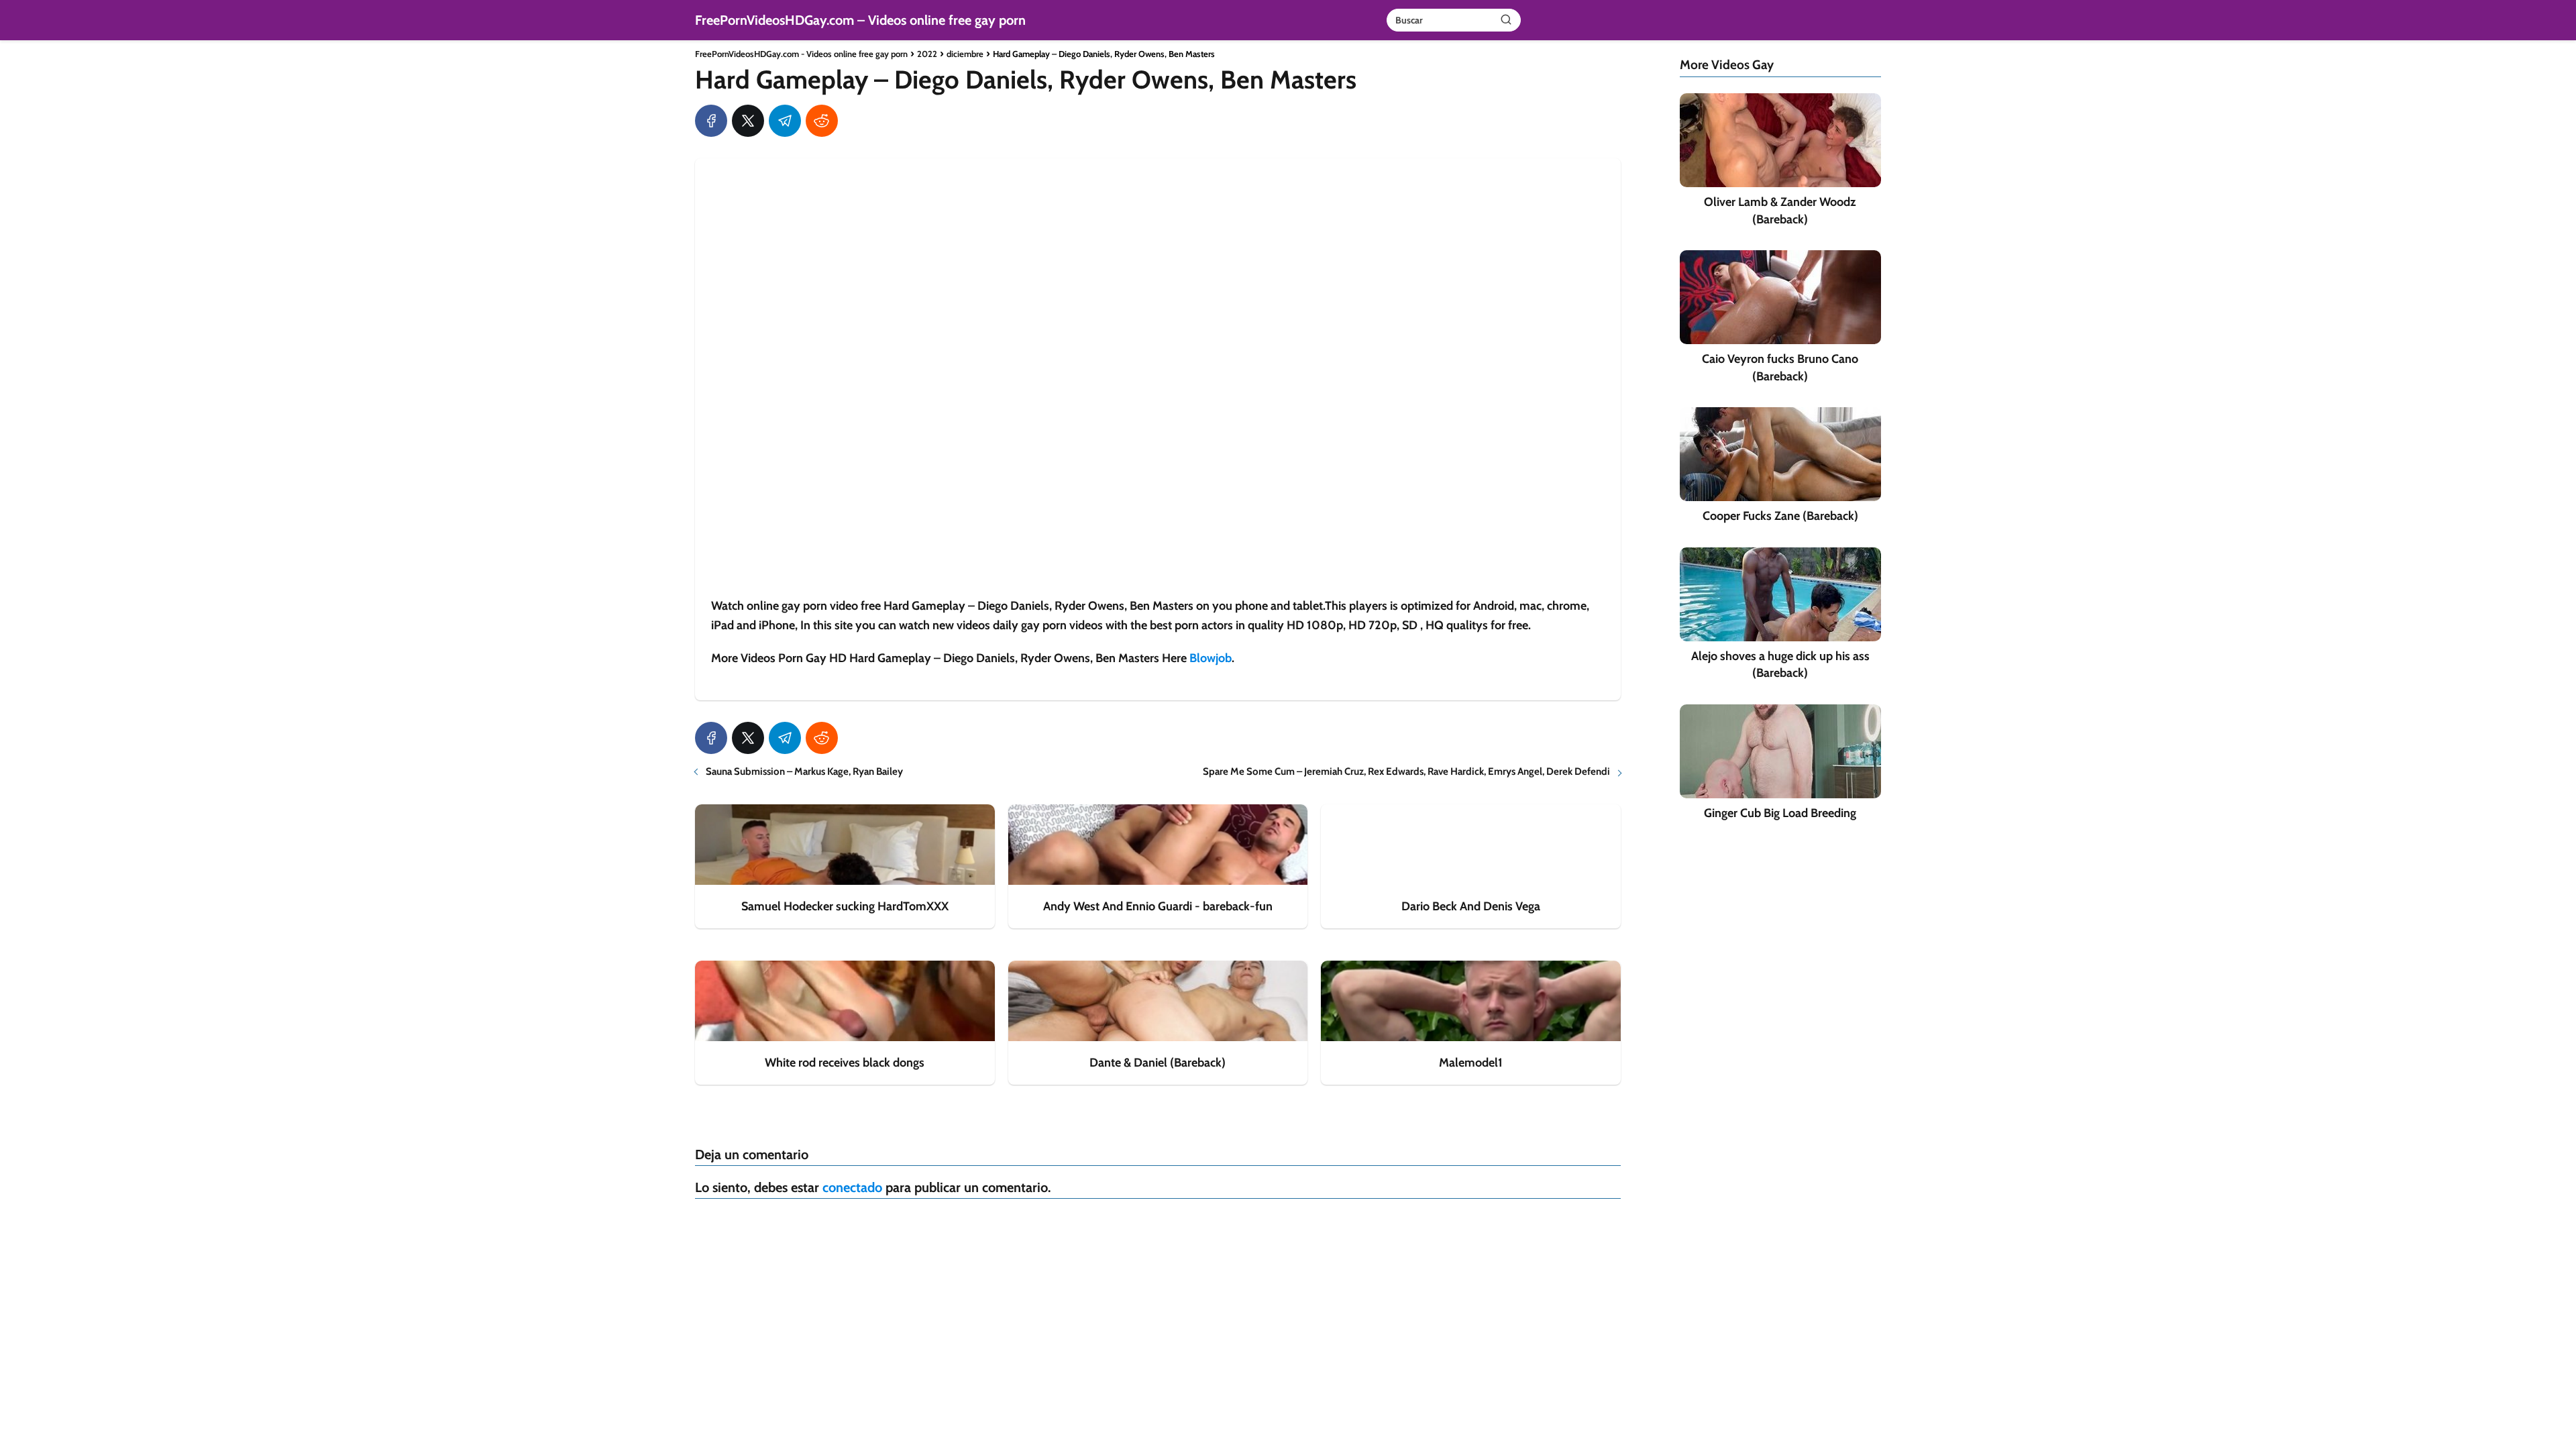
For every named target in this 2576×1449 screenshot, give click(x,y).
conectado (852, 1187)
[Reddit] (822, 121)
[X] (748, 121)
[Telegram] (785, 121)
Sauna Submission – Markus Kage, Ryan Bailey (804, 771)
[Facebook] (711, 121)
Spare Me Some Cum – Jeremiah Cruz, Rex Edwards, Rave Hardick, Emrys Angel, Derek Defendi (1406, 771)
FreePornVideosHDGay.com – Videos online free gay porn (860, 20)
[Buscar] (1506, 19)
